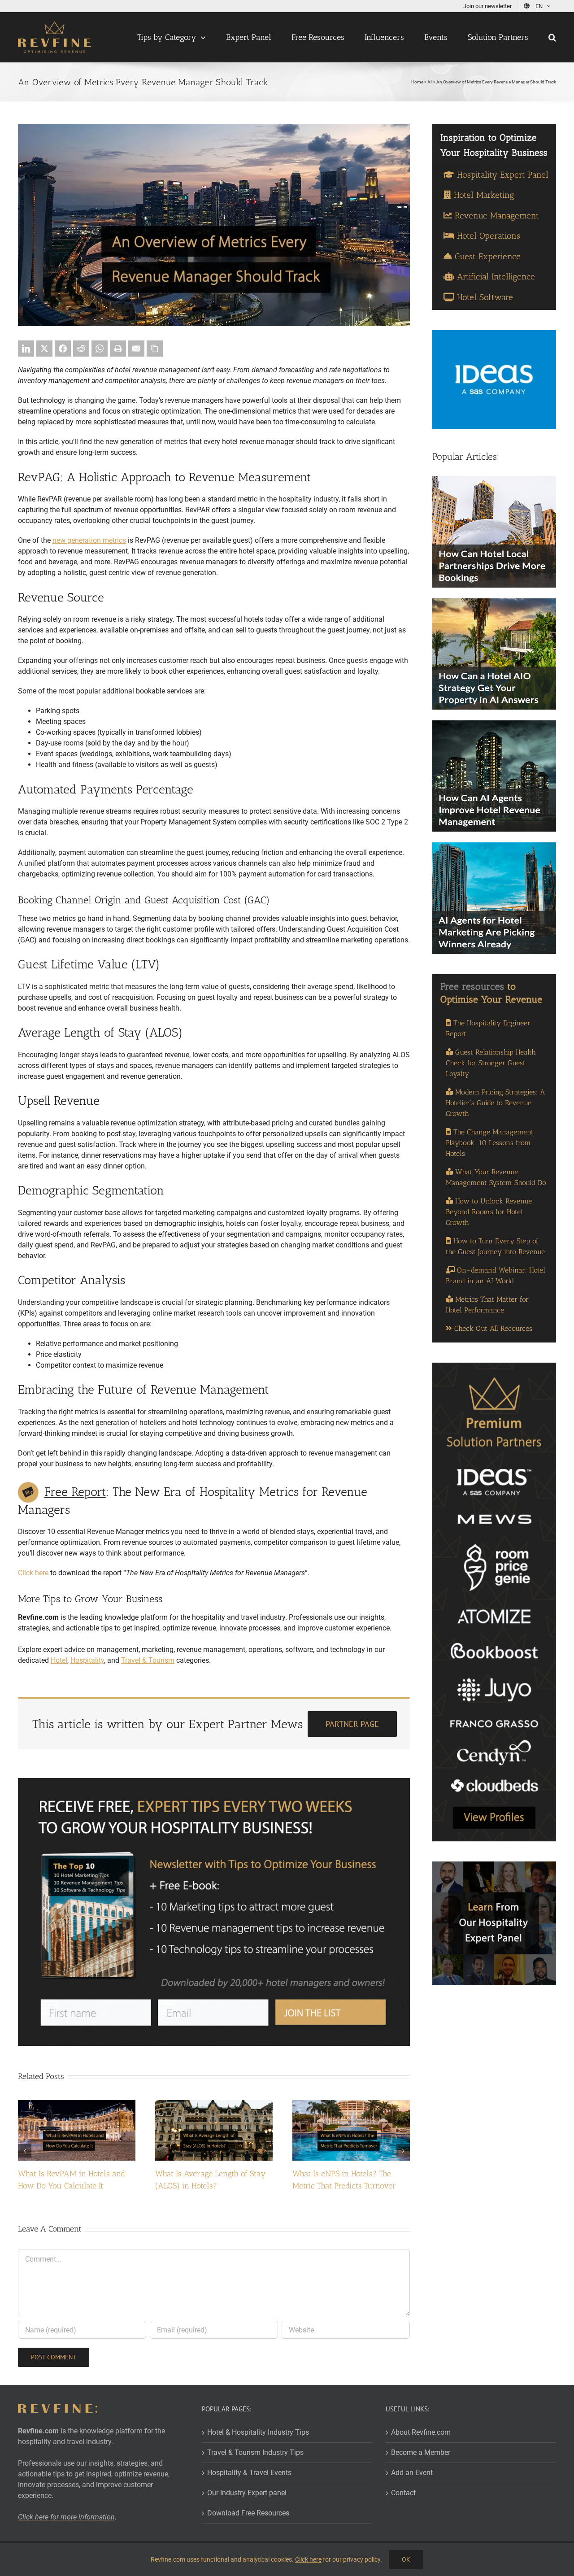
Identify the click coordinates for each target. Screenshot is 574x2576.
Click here (33, 1573)
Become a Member (421, 2452)
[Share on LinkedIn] (26, 349)
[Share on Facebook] (63, 349)
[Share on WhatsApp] (100, 349)
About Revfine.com (421, 2432)
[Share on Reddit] (81, 349)
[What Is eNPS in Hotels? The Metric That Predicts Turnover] (351, 2104)
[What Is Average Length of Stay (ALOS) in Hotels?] (214, 2104)
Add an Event (412, 2473)
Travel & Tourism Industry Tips (255, 2452)
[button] (552, 37)
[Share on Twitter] (44, 349)
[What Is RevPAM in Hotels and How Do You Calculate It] (77, 2104)
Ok (406, 2559)
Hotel (59, 1660)
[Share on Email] (136, 349)
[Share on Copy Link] (155, 349)
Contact (403, 2493)
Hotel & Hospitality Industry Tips (258, 2432)
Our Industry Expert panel (247, 2493)
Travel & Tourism (148, 1660)
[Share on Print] (118, 349)
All (430, 82)
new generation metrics (89, 540)
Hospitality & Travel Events (249, 2473)
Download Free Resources (248, 2513)
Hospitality (87, 1660)
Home (417, 82)
